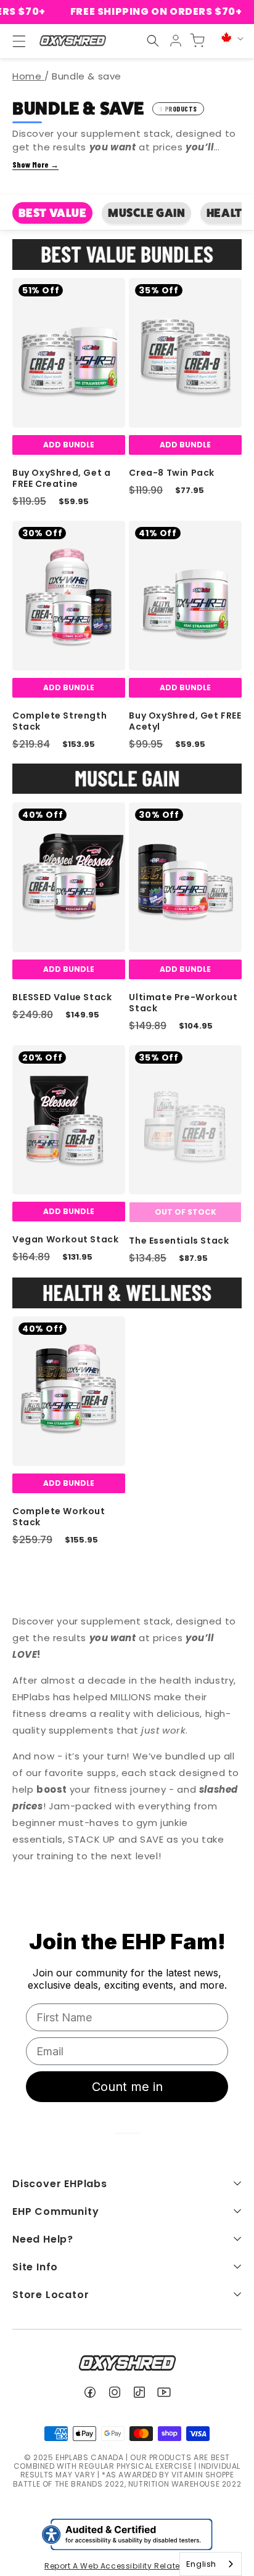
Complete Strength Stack (59, 721)
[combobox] (211, 2564)
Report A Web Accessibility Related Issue (127, 2566)
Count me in (127, 2087)
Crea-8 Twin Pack (172, 473)
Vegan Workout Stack (65, 1239)
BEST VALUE (53, 213)
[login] (176, 41)
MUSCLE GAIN (147, 213)
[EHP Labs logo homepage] (72, 41)
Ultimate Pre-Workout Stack (183, 1003)
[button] (153, 41)
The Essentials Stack (179, 1241)
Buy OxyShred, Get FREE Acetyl (185, 721)
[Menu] (14, 41)
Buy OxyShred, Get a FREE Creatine (61, 478)
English (201, 2564)
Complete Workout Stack (59, 1517)
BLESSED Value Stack (62, 997)
